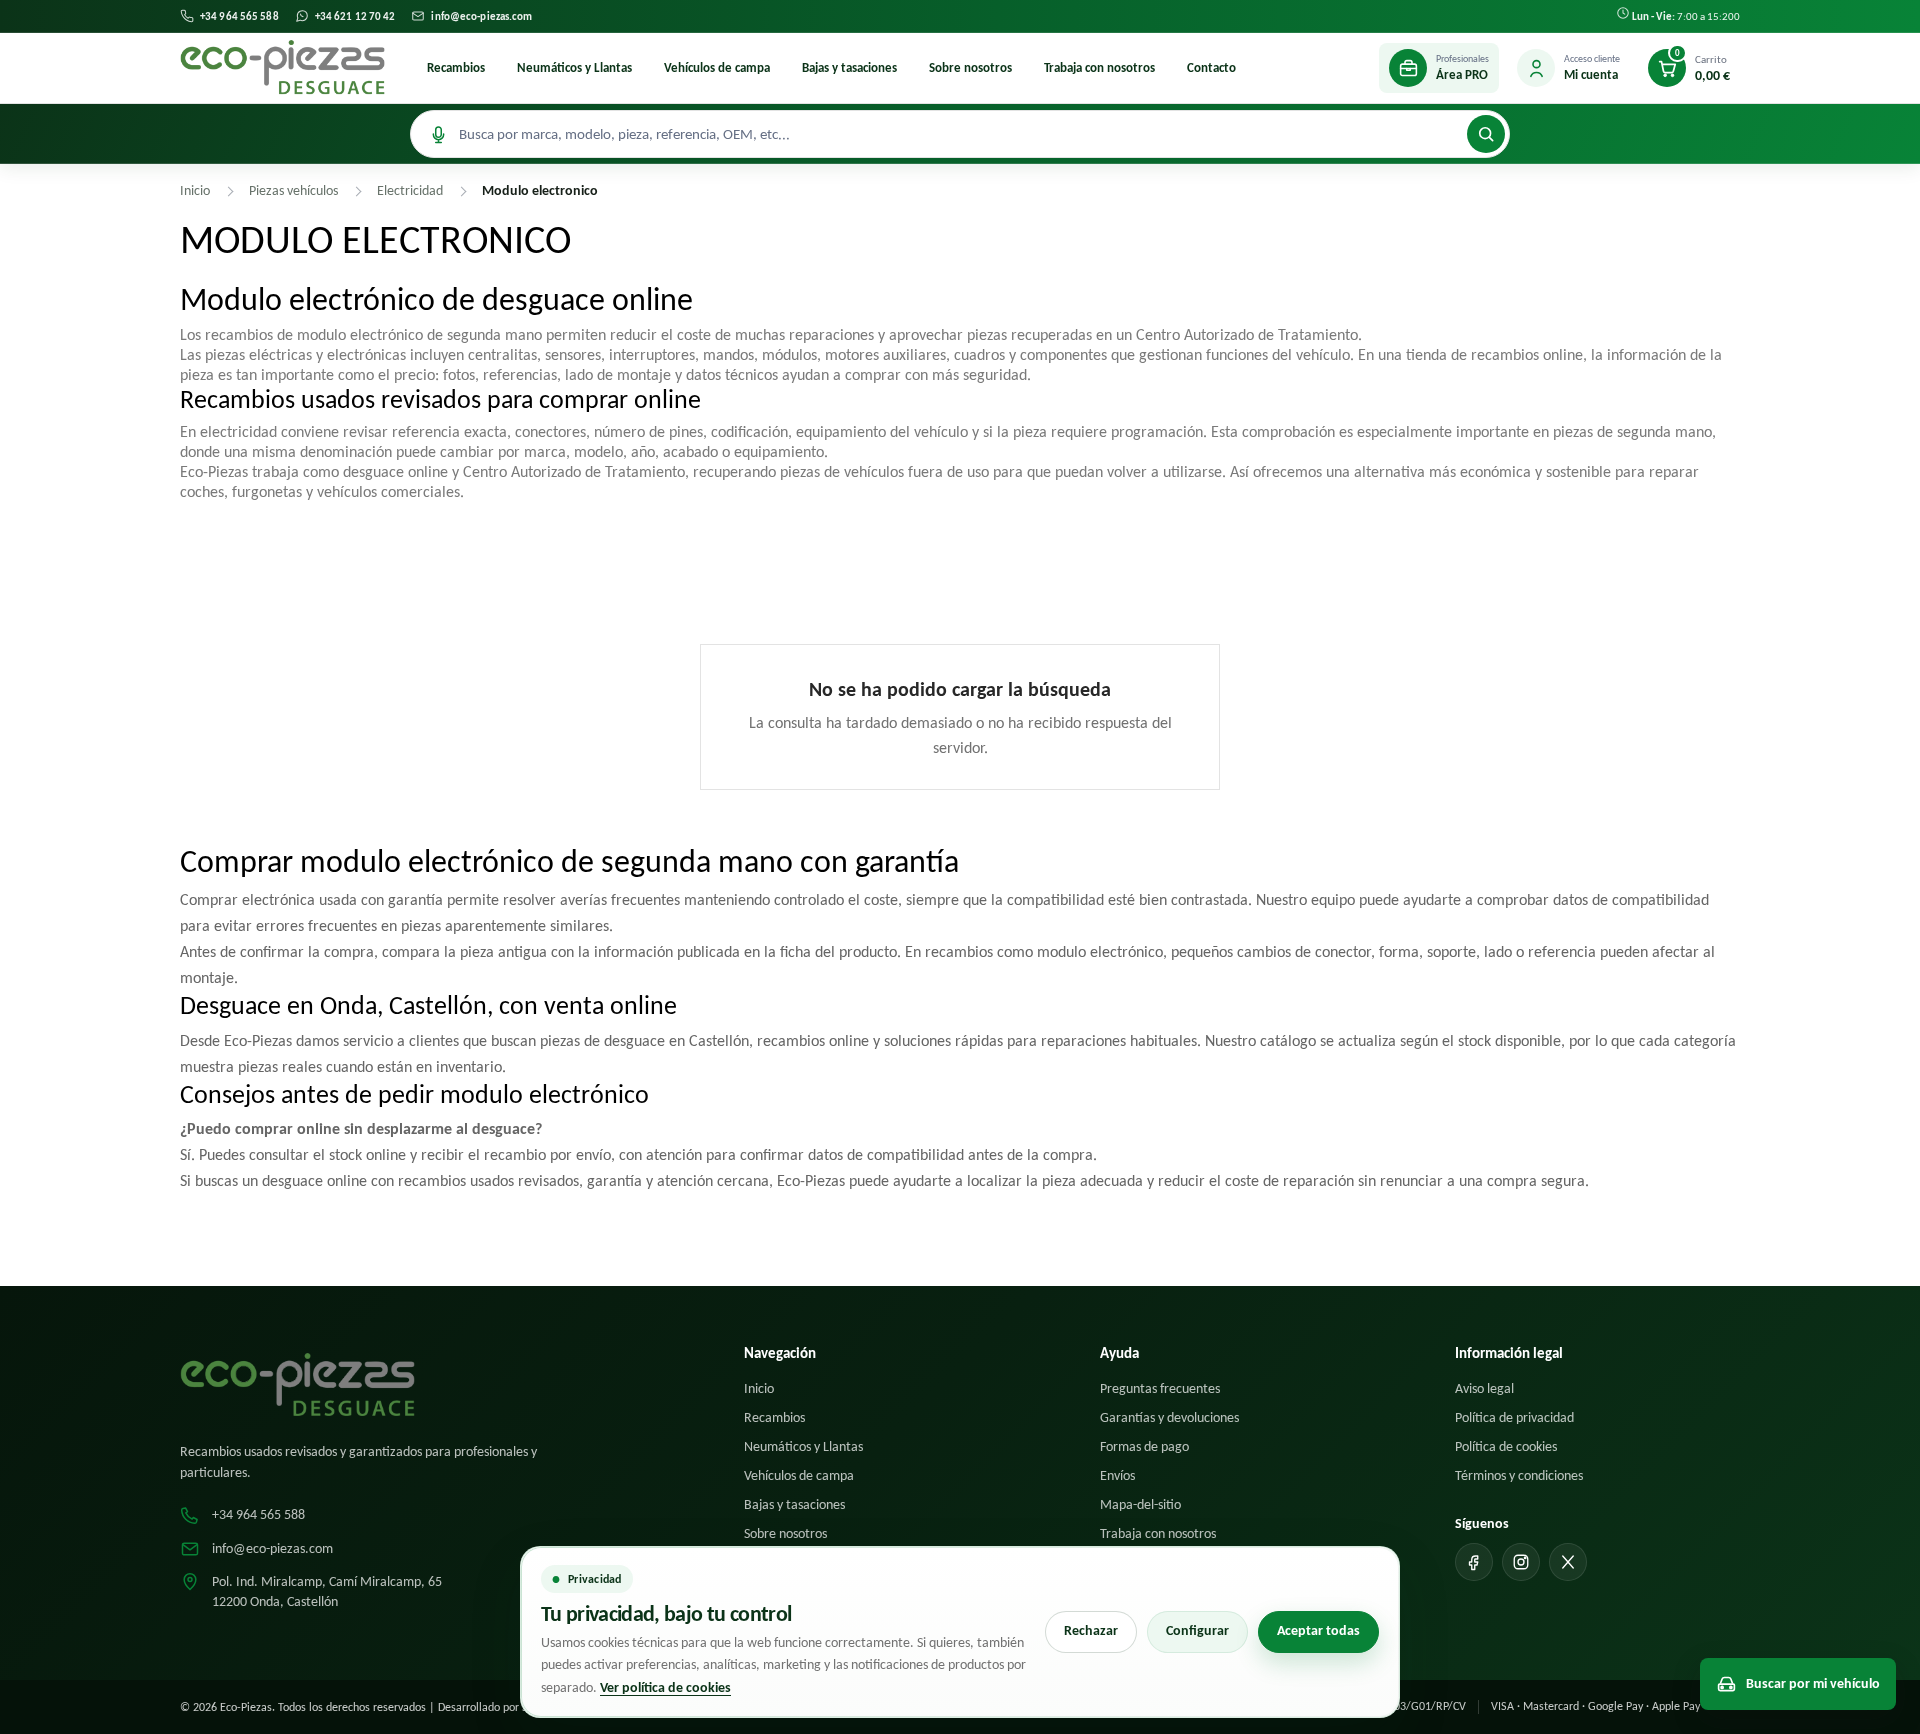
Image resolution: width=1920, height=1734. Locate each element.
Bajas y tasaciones (849, 67)
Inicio (759, 1388)
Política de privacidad (1514, 1417)
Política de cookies (1506, 1446)
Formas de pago (1144, 1446)
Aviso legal (1484, 1388)
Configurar (1197, 1630)
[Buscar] (1486, 134)
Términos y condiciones (1519, 1475)
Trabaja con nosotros (1099, 67)
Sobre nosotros (970, 67)
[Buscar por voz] (438, 134)
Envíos (1117, 1475)
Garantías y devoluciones (1169, 1417)
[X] (1568, 1562)
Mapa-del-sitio (1140, 1504)
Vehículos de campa (717, 67)
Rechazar (1091, 1630)
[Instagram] (1521, 1562)
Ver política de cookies (665, 1687)
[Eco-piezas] (282, 68)
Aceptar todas (1318, 1630)
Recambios (456, 67)
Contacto (1211, 67)
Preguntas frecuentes (1160, 1388)
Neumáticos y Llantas (574, 67)
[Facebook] (1474, 1562)
